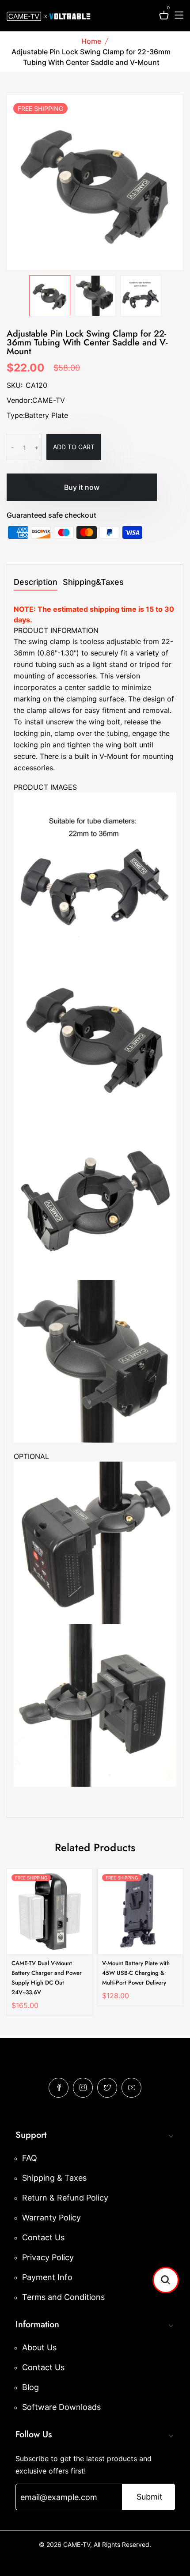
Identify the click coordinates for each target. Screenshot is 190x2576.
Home (91, 41)
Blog (30, 2387)
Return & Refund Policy (65, 2198)
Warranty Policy (51, 2218)
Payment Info (47, 2277)
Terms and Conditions (63, 2297)
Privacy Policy (48, 2257)
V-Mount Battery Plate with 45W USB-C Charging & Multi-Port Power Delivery (136, 1973)
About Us (39, 2347)
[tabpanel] (50, 296)
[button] (166, 2280)
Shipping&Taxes (93, 582)
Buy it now (82, 487)
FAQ (30, 2158)
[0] (164, 17)
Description (36, 582)
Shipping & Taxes (54, 2178)
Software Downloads (61, 2407)
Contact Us (43, 2237)
